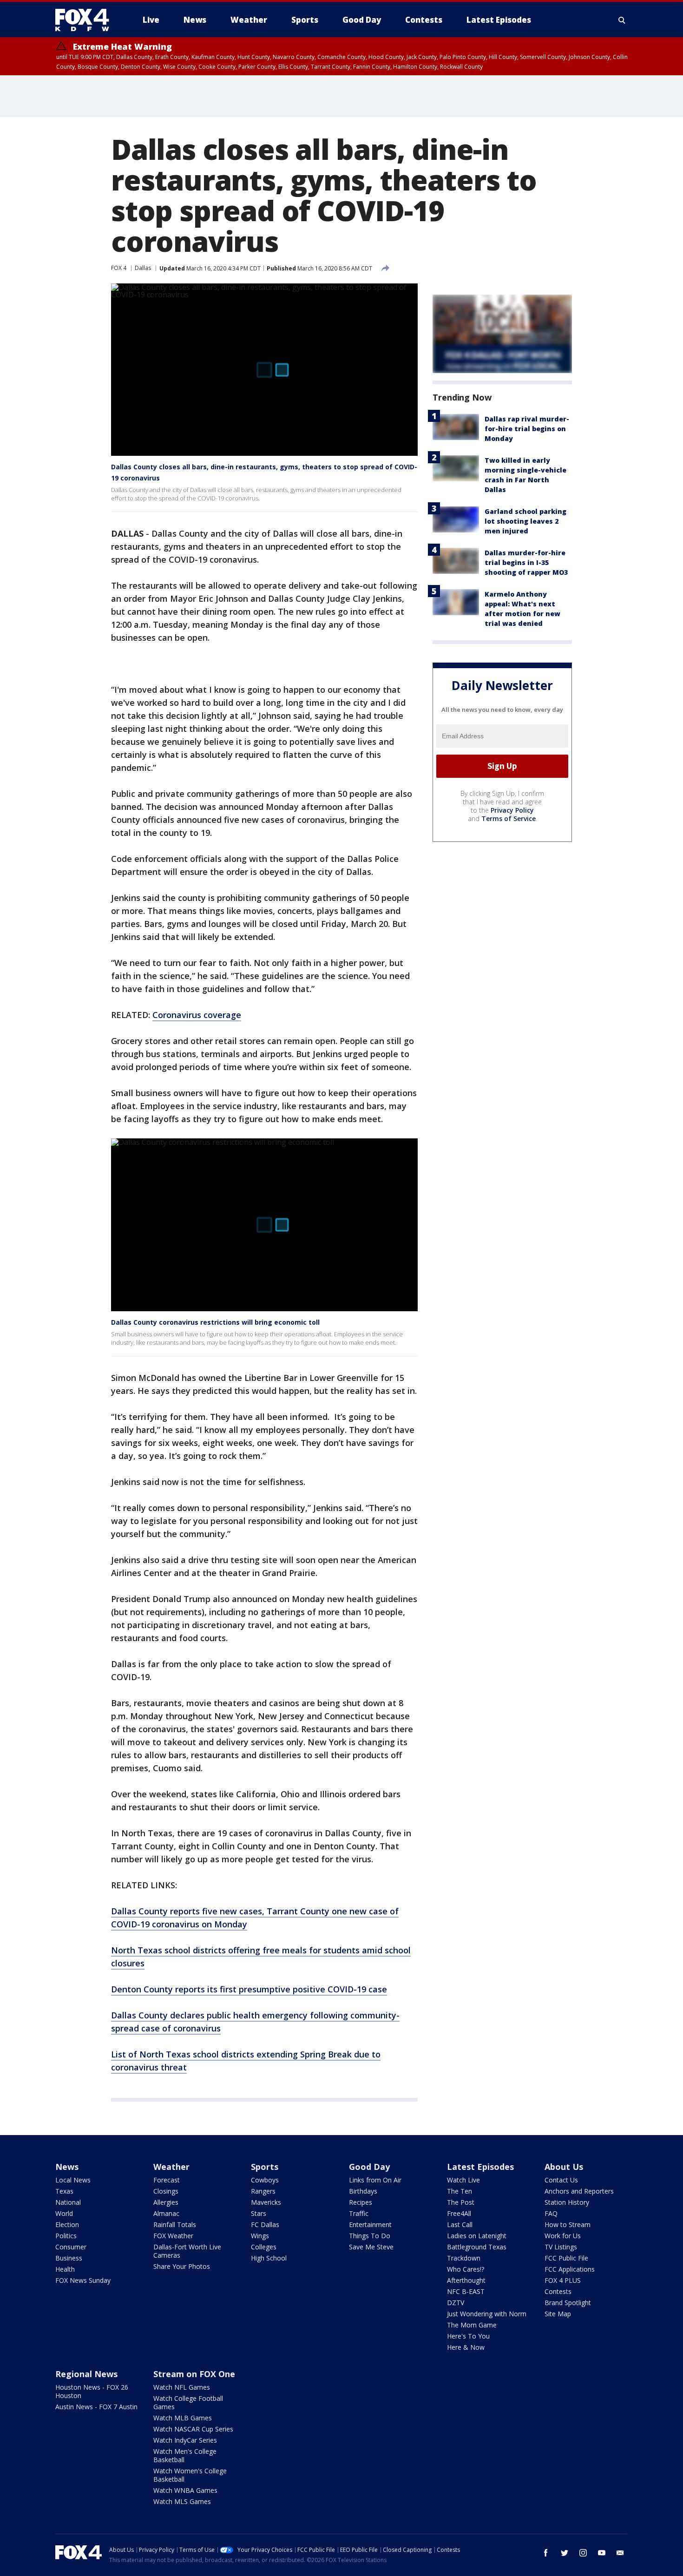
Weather (171, 2167)
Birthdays (363, 2191)
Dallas (143, 268)
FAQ (551, 2213)
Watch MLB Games (183, 2418)
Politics (66, 2236)
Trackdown (464, 2258)
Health (65, 2269)
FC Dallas (265, 2224)
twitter (565, 2553)
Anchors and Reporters (579, 2191)
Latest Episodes (480, 2167)
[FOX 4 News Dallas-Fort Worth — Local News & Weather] (86, 20)
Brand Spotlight (568, 2303)
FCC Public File (566, 2258)
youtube (602, 2553)
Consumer (71, 2247)
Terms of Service (509, 818)
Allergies (166, 2202)
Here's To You (468, 2336)
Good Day (369, 2167)
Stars (259, 2213)
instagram (583, 2553)
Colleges (264, 2247)
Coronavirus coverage (197, 1015)
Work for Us (563, 2236)
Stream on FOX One (194, 2374)
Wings (260, 2236)
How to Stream (568, 2224)
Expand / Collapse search (622, 20)
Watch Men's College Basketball (185, 2455)
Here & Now (466, 2347)
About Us (564, 2167)
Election (67, 2224)
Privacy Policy (512, 810)
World (64, 2213)
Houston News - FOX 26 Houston (92, 2391)
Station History (567, 2202)
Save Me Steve (371, 2247)
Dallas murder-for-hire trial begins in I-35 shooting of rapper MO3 (526, 562)
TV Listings (561, 2247)
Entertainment (370, 2224)
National (68, 2202)
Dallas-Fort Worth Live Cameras (187, 2251)
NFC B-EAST (466, 2291)
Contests (558, 2291)
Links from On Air (375, 2180)
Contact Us (561, 2180)
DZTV (456, 2303)
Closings (166, 2191)
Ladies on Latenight (477, 2236)
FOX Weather (173, 2236)
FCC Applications (570, 2269)
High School (269, 2258)
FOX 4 (119, 268)
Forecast (167, 2180)
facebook (546, 2553)
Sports (265, 2167)
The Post (461, 2202)
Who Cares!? (466, 2269)
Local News (73, 2180)
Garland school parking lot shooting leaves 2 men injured (525, 521)
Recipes (361, 2202)
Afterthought (466, 2280)
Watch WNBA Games (185, 2490)
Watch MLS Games (182, 2501)
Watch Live (463, 2180)
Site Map (558, 2314)
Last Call (460, 2224)
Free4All (459, 2213)
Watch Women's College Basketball (190, 2475)
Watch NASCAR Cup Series (193, 2429)
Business (69, 2258)
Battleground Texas (477, 2247)
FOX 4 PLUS (563, 2280)
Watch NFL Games (182, 2387)
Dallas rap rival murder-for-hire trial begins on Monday (527, 429)
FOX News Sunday (83, 2280)
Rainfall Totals (175, 2224)
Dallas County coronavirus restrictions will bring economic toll (215, 1322)
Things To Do (370, 2236)
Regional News (86, 2374)
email (620, 2553)
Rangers (263, 2191)
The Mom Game (472, 2325)
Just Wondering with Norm (487, 2314)
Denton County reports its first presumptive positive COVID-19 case (249, 1989)
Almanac (166, 2213)
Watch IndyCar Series (185, 2440)
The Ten (460, 2191)
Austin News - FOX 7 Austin (96, 2407)
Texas (64, 2191)
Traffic (359, 2213)
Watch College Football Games (188, 2402)
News (67, 2167)
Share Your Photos (182, 2266)
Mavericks (266, 2202)
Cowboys (265, 2180)
